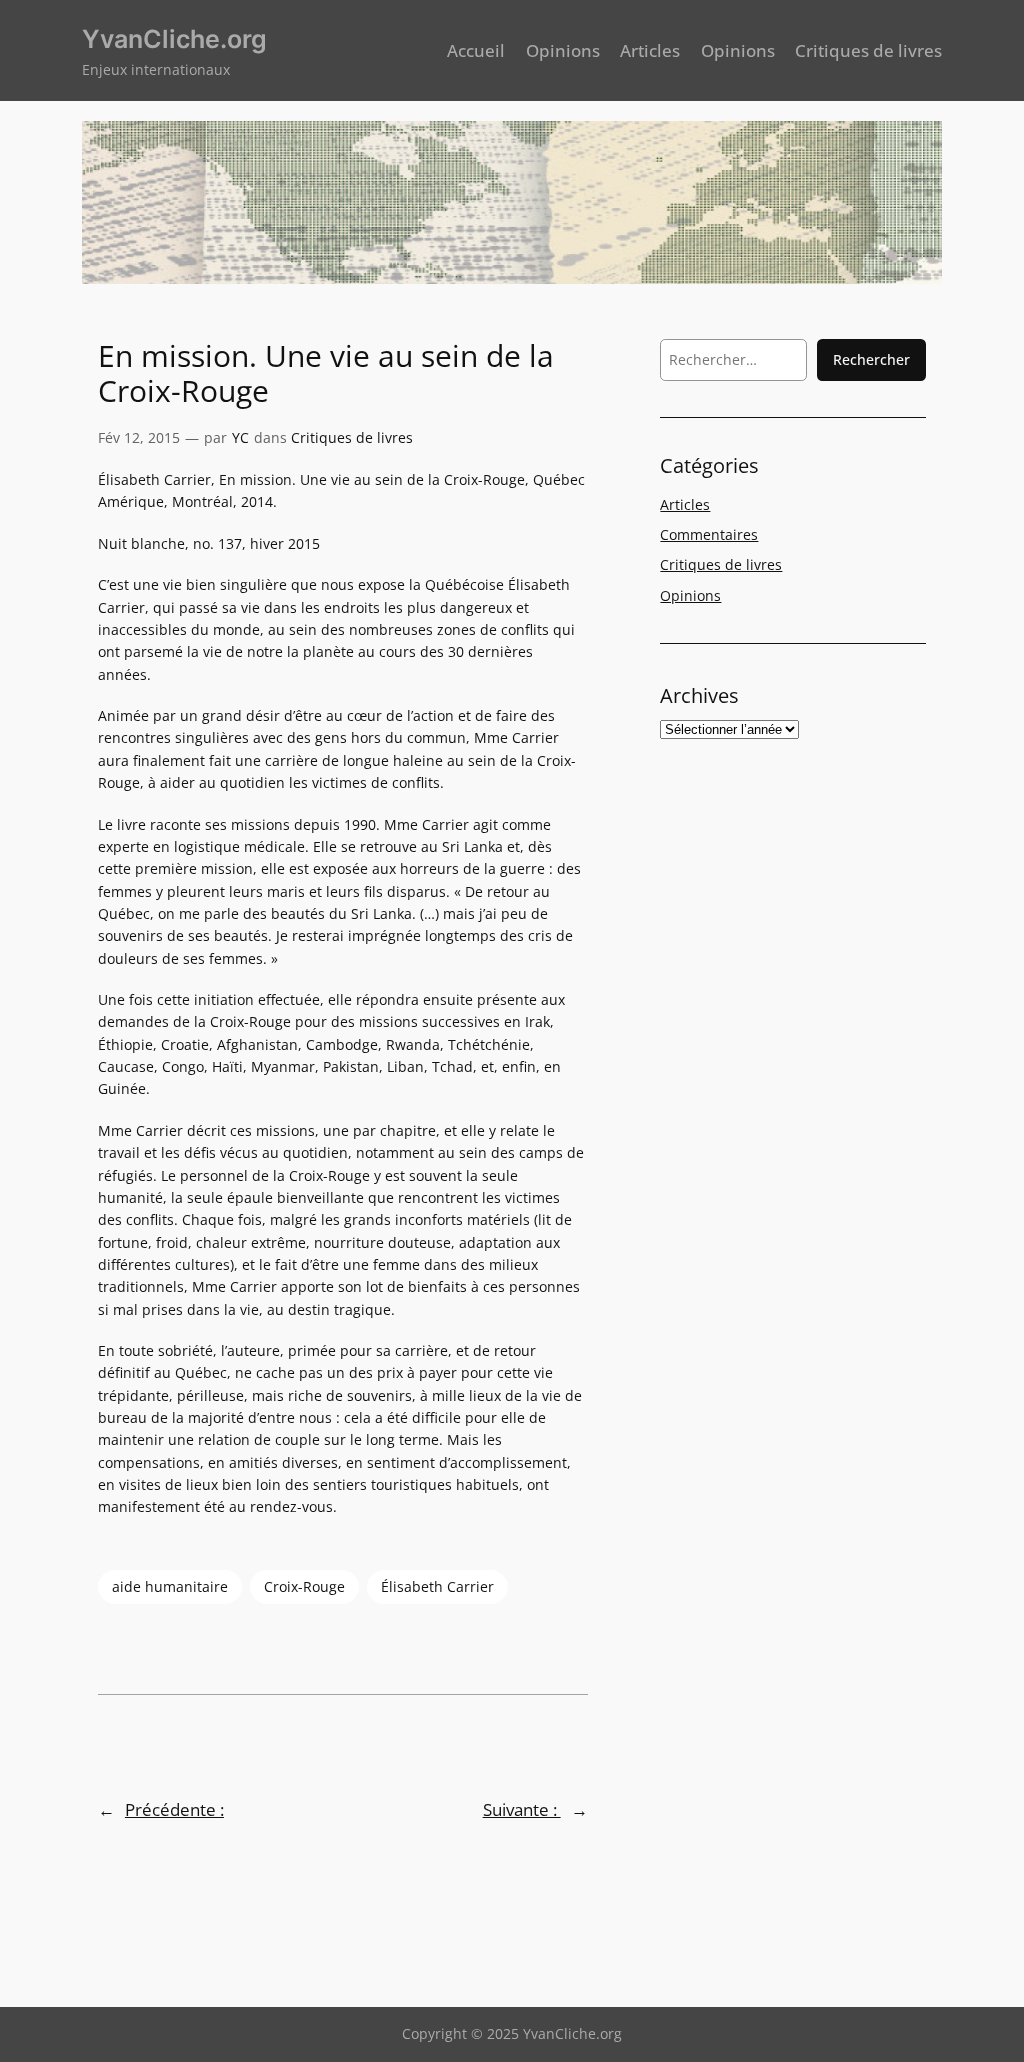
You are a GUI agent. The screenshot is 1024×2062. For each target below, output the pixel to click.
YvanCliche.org (174, 39)
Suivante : (522, 1809)
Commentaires (709, 534)
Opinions (690, 595)
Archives (699, 695)
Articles (685, 504)
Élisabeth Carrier (437, 1586)
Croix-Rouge (304, 1586)
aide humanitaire (170, 1586)
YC (240, 437)
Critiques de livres (352, 437)
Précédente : (174, 1809)
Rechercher (871, 359)
